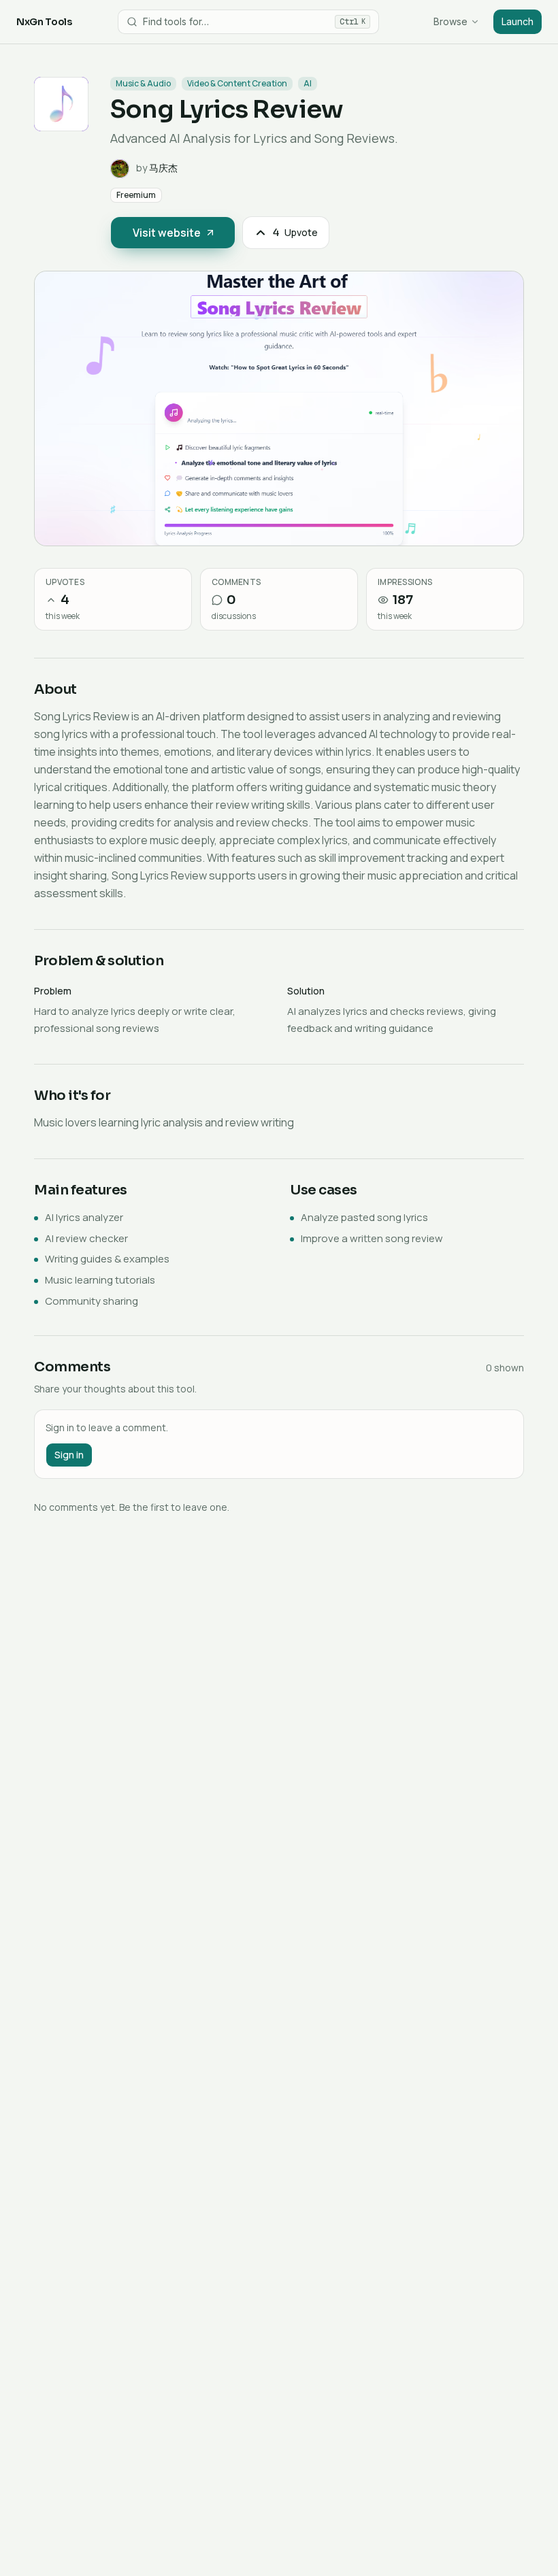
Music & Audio (143, 83)
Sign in (69, 1455)
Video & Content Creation (237, 83)
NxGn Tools (44, 22)
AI (308, 83)
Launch (518, 21)
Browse (450, 21)
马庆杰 (163, 168)
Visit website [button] (167, 233)
